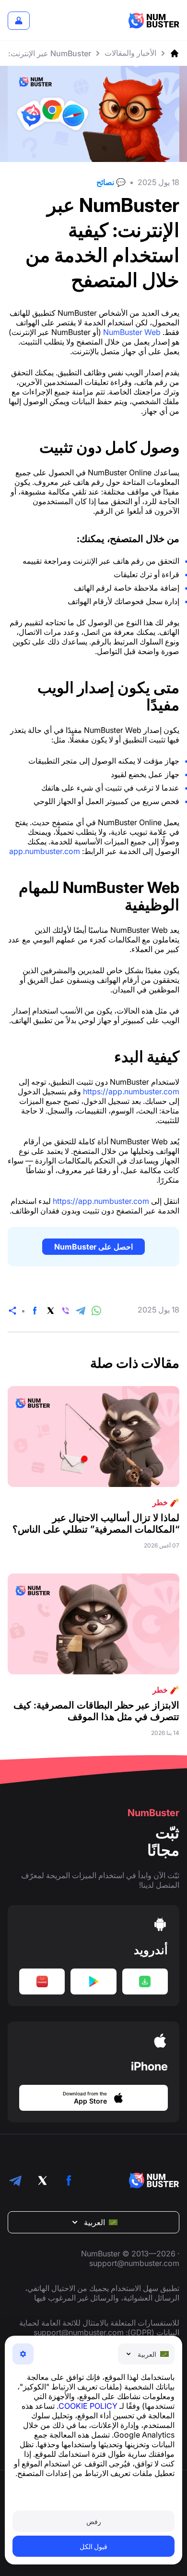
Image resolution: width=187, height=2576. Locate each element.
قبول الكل (94, 2546)
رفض (94, 2521)
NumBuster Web (132, 332)
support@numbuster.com (134, 2263)
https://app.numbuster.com (131, 1091)
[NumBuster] (154, 21)
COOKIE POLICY (88, 2406)
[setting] (23, 2354)
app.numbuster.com (45, 851)
